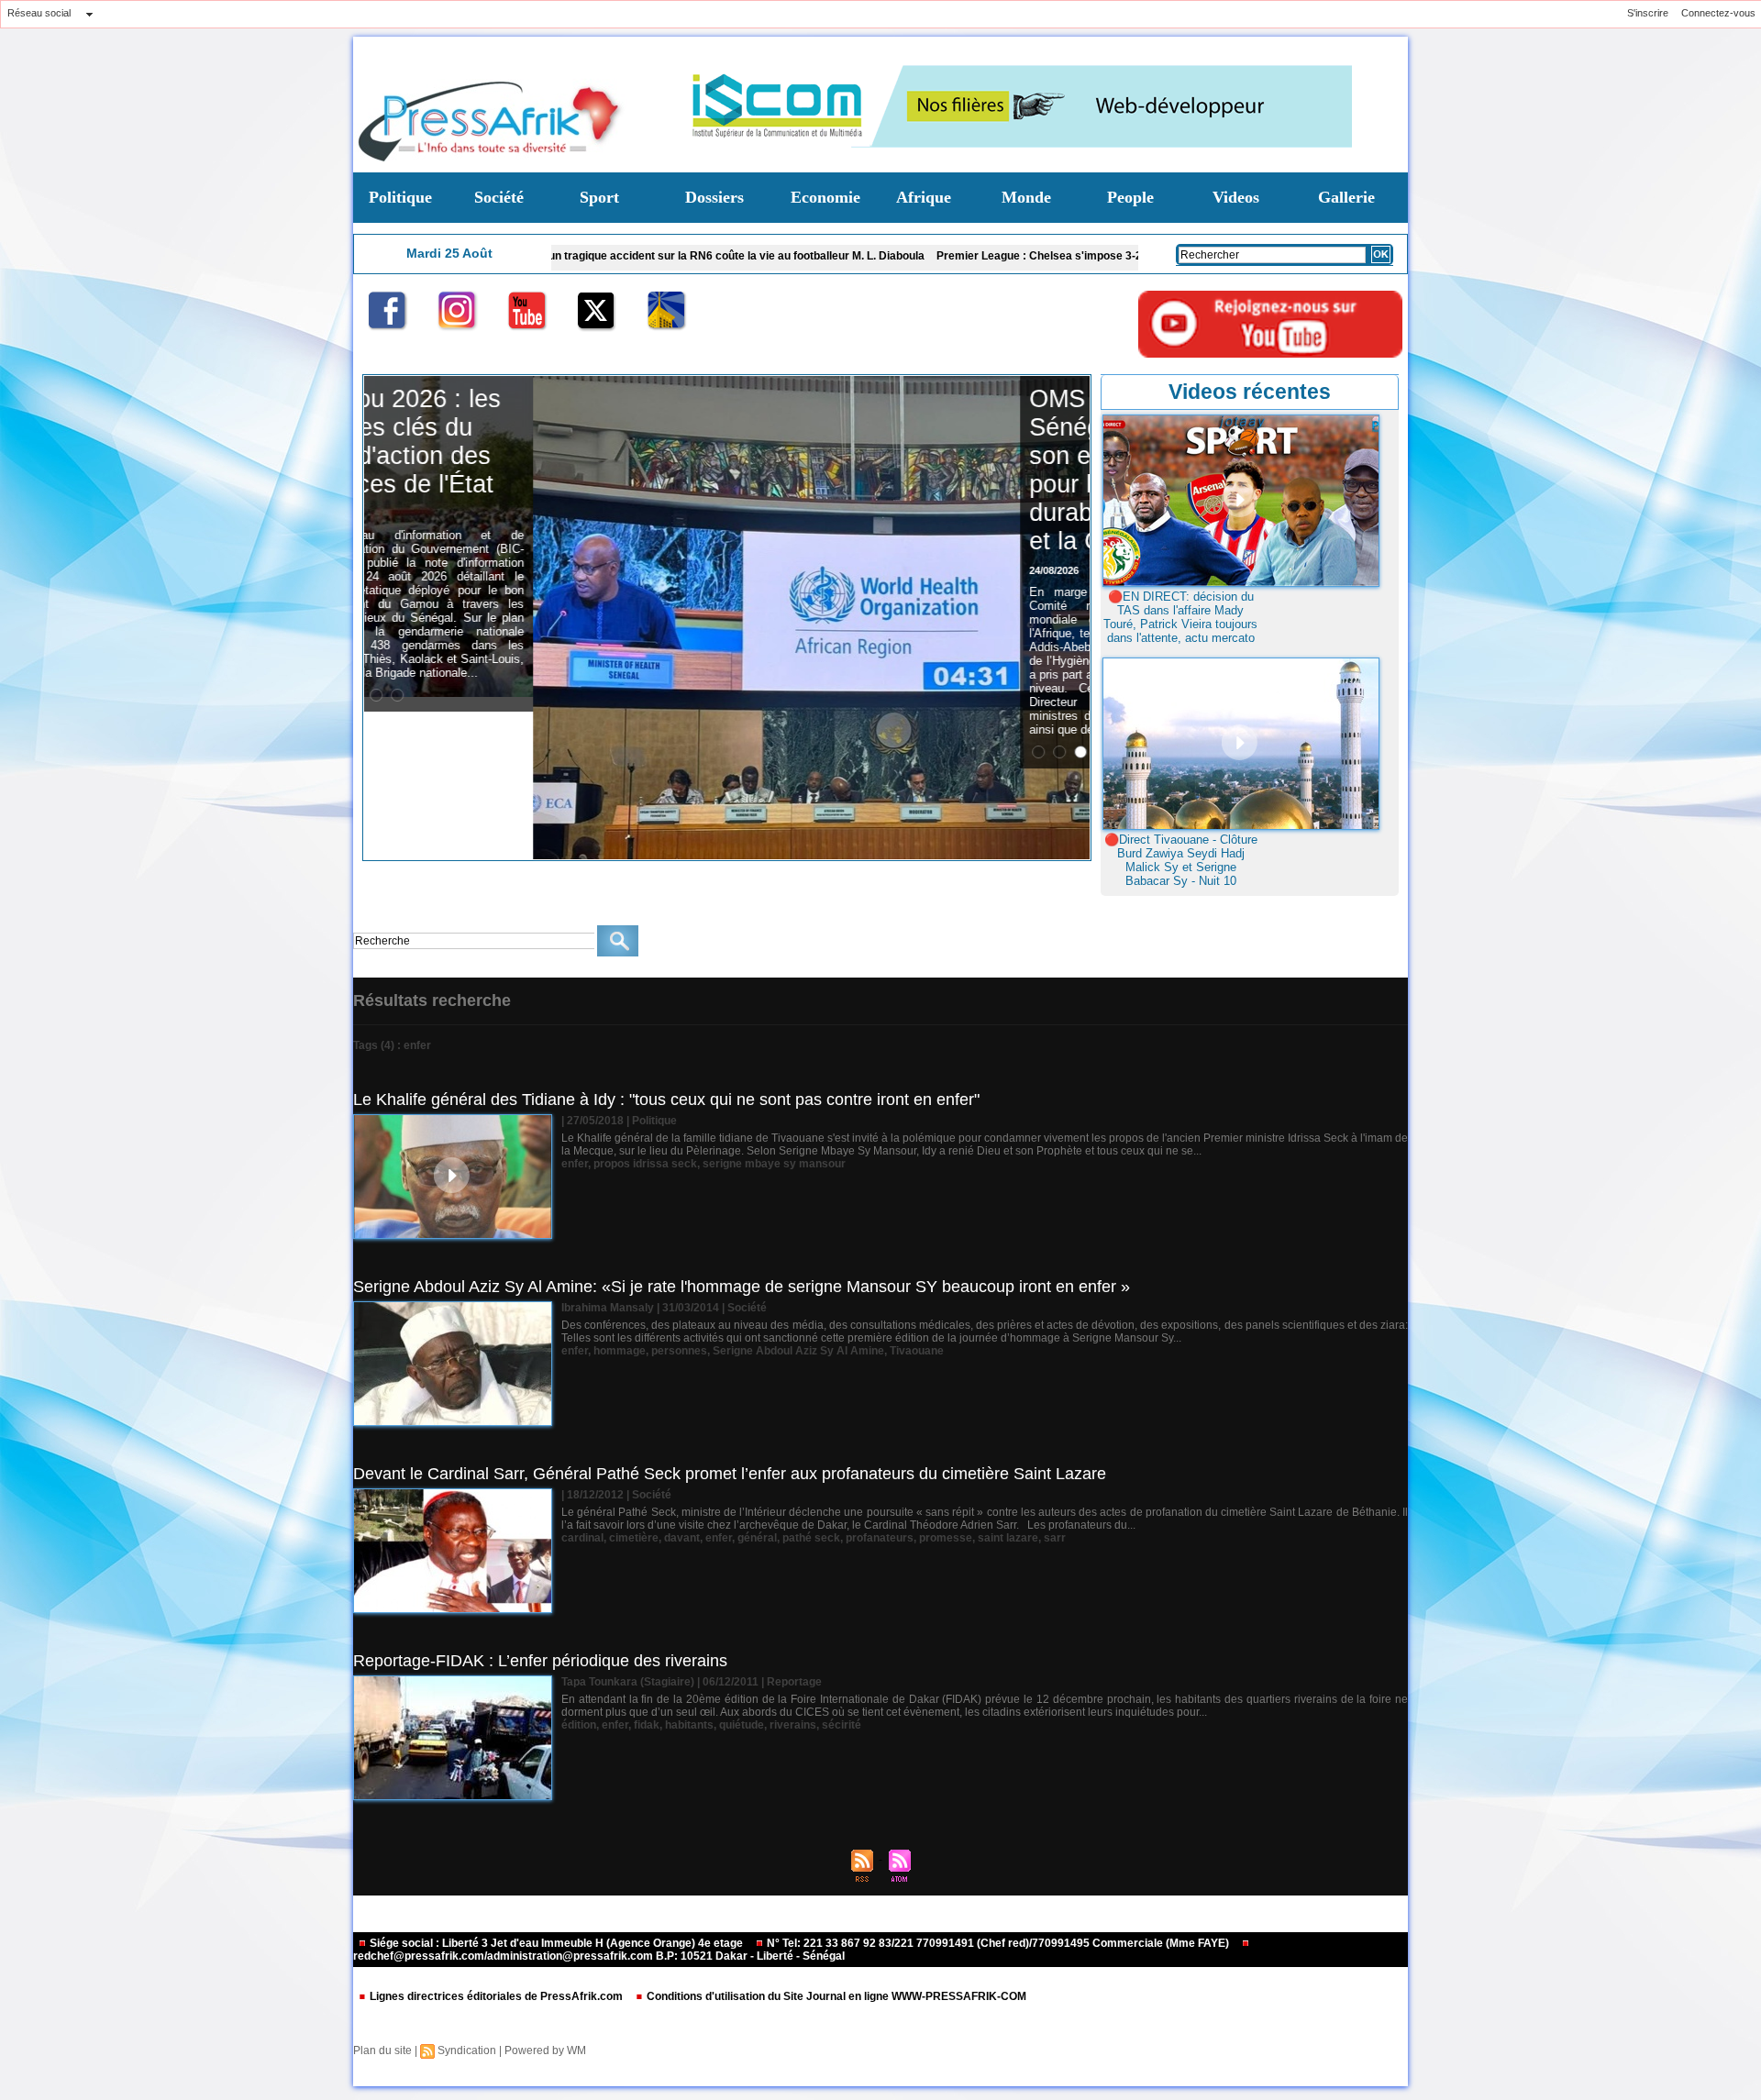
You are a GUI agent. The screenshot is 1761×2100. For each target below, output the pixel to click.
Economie (825, 197)
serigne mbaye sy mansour (774, 1164)
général (757, 1538)
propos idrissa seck (645, 1164)
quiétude (742, 1725)
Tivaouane (917, 1351)
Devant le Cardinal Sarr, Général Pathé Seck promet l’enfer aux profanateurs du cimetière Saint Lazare (730, 1474)
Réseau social (39, 13)
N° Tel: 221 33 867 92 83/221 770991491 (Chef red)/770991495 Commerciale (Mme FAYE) (998, 1943)
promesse (946, 1538)
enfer (575, 1164)
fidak (647, 1725)
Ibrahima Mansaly (608, 1308)
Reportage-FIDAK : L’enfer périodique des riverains (540, 1661)
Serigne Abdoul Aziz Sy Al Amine (798, 1351)
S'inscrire (1648, 13)
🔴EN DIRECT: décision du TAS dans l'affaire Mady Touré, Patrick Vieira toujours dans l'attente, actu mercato (1180, 617)
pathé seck (811, 1538)
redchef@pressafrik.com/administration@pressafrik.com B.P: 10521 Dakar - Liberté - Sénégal (599, 1956)
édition (579, 1725)
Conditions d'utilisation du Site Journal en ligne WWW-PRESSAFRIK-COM (835, 1996)
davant (682, 1538)
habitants (689, 1725)
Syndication (467, 2050)
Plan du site (382, 2050)
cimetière (634, 1538)
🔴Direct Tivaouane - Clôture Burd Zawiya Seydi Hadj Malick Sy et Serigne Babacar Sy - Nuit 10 (1181, 860)
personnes (679, 1351)
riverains (793, 1725)
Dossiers (714, 197)
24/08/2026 (885, 570)
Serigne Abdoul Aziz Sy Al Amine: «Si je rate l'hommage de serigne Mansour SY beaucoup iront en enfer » (742, 1287)
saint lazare (1008, 1538)
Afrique (924, 197)
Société (499, 197)
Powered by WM (545, 2050)
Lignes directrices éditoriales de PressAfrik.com (496, 1996)
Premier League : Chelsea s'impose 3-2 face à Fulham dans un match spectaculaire (1016, 256)
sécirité (842, 1725)
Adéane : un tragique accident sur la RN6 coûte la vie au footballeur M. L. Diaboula (573, 256)
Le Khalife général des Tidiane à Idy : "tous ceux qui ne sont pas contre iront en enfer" (666, 1100)
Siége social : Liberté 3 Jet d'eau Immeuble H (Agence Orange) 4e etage (556, 1943)
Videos (1236, 197)
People (1130, 197)
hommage (620, 1351)
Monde (1026, 197)
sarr (1055, 1538)
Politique (400, 197)
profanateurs (880, 1538)
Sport (599, 197)
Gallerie (1346, 197)
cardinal (582, 1538)
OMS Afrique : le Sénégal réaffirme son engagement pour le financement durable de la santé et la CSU (970, 470)
